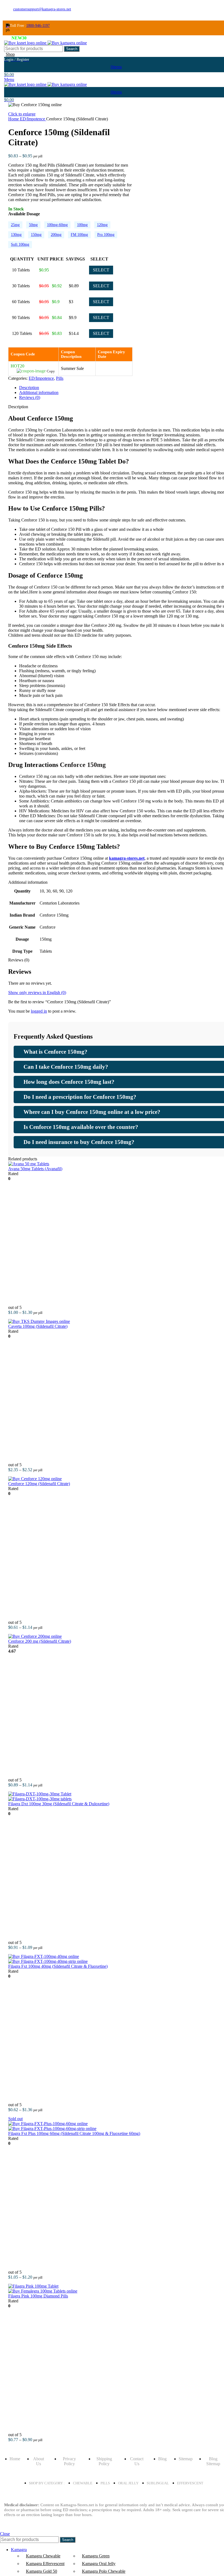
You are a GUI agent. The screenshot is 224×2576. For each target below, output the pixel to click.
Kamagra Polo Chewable (104, 2571)
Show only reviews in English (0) (37, 993)
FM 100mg (79, 235)
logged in (39, 1011)
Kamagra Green (96, 2556)
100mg (82, 225)
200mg (56, 235)
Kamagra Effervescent (45, 2564)
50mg (33, 225)
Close (5, 2534)
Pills (60, 378)
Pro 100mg (106, 235)
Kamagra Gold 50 (42, 2571)
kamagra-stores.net (127, 858)
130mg (16, 235)
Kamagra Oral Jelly (99, 2564)
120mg (102, 225)
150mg (36, 235)
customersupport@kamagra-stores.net (42, 9)
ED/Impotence (33, 119)
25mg (15, 225)
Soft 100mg (20, 244)
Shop (10, 54)
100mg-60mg (57, 225)
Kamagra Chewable (43, 2556)
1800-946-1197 (38, 26)
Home (14, 119)
